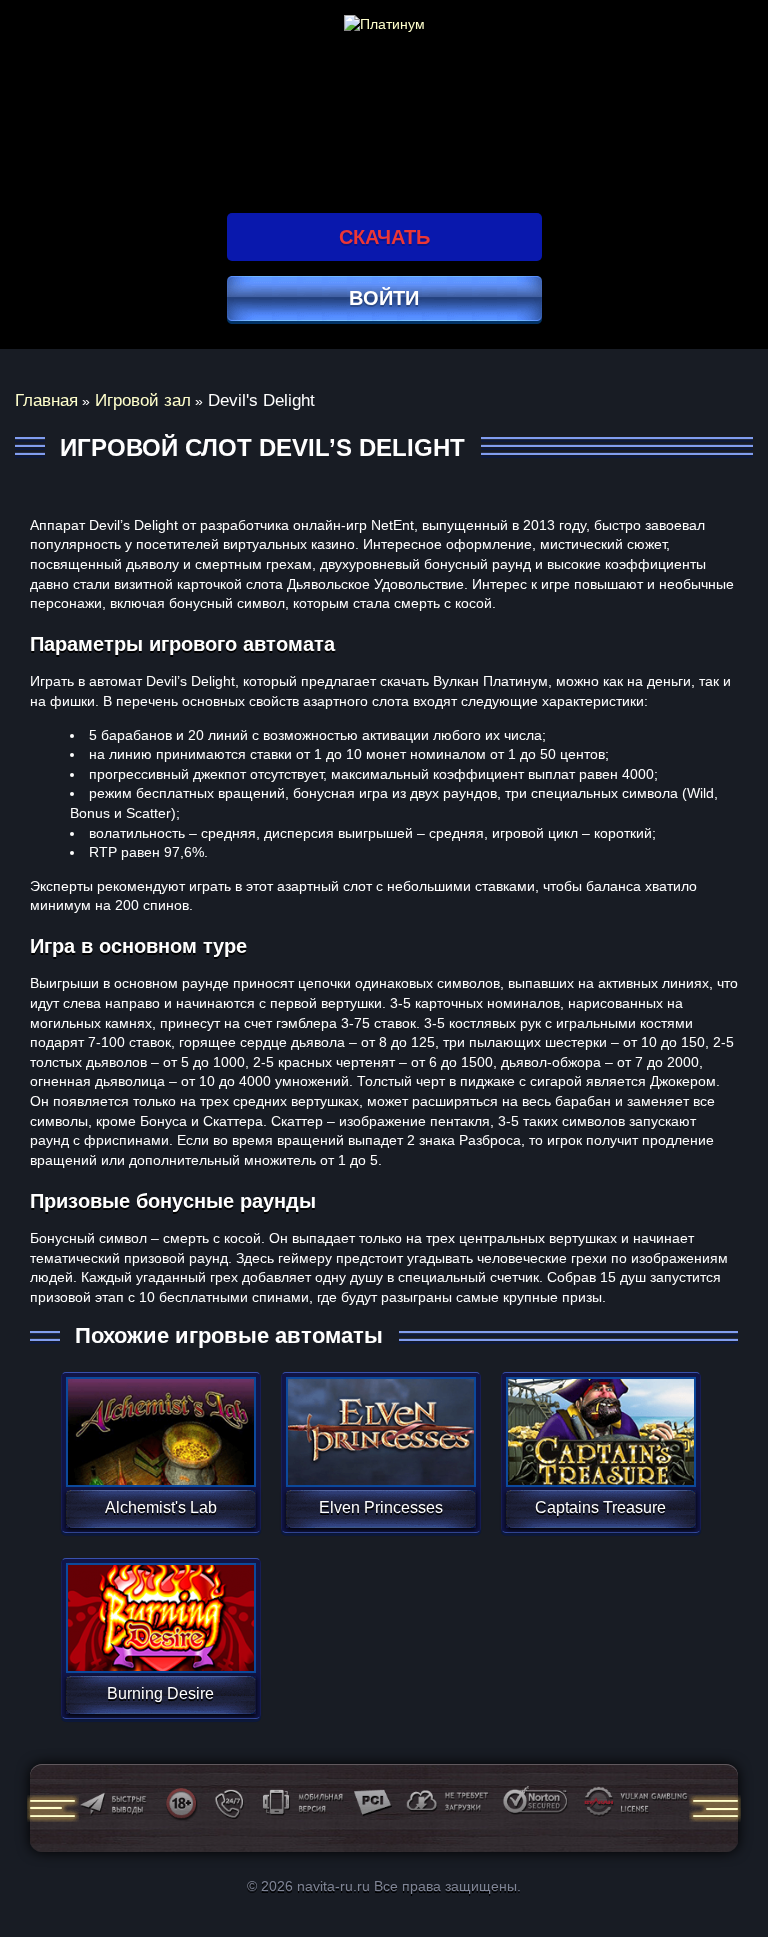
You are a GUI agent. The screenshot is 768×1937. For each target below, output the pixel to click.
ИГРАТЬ (160, 1419)
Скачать (384, 237)
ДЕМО (160, 1455)
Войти (384, 298)
